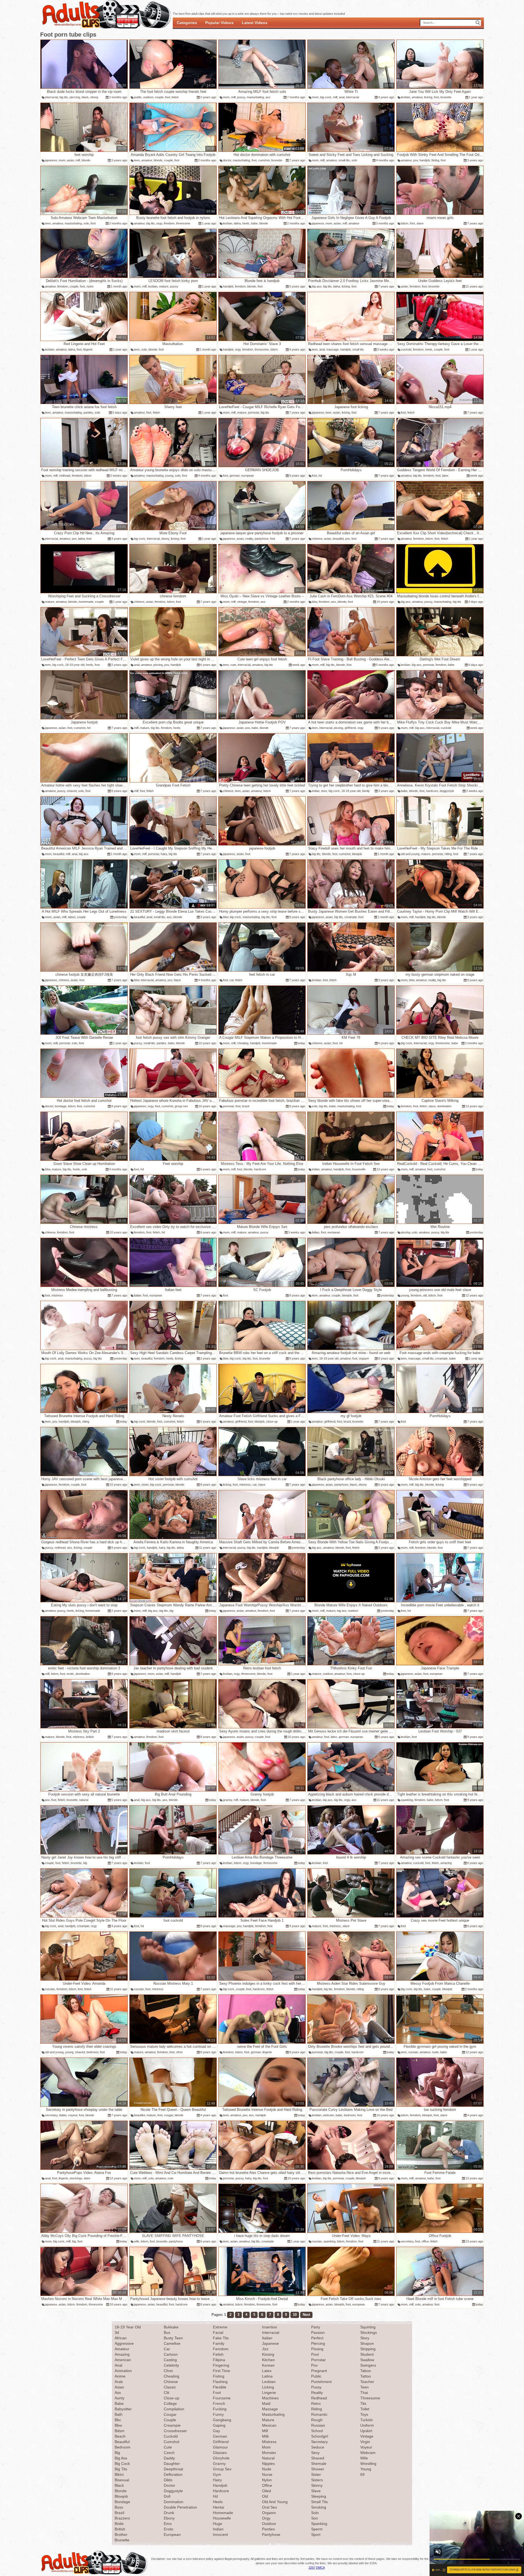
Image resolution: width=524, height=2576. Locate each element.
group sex (181, 1106)
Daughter (172, 2464)
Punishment (321, 2382)
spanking (407, 1800)
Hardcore (221, 2491)
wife (137, 2241)
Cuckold (171, 2436)
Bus (167, 2332)
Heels (218, 2502)
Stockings (369, 2332)
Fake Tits (221, 2338)
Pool (315, 2354)
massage (333, 349)
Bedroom (123, 2447)
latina (237, 223)
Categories (187, 23)
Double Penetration (180, 2507)
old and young (410, 854)
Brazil (119, 2513)
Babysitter (123, 2409)
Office (267, 2485)
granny (227, 1800)
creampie (351, 917)
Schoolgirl (320, 2436)
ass (268, 97)
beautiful (338, 539)
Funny (218, 2414)
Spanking (319, 2524)
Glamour (220, 2447)
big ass (317, 286)
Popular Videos (219, 23)
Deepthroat (173, 2469)
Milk (265, 2436)
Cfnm (168, 2371)
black (85, 97)
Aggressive (124, 2343)
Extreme (220, 2327)
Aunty (120, 2398)
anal (342, 97)
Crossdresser (175, 2431)
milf (233, 97)
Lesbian (269, 2382)
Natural (268, 2458)
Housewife (222, 2518)
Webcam (368, 2453)
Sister (316, 2474)
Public (316, 2376)
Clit (166, 2393)
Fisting (219, 2376)
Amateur (122, 2349)
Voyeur (366, 2447)
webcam (328, 2115)
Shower (318, 2469)
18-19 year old (75, 665)
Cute (168, 2447)
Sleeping (319, 2496)
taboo (72, 917)
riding (448, 854)
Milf (265, 2431)
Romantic (319, 2414)
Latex (267, 2371)
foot (168, 97)
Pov (314, 2365)
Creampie (172, 2425)
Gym (217, 2474)
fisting (435, 160)
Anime (120, 2376)
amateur (417, 97)
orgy (159, 223)
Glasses (220, 2453)
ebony (94, 97)
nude (435, 2052)
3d (117, 2332)
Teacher (367, 2382)
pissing (158, 665)
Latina (267, 2376)
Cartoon (171, 2354)
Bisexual (122, 2480)
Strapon (367, 2343)
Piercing (318, 2343)
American (123, 2360)
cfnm (179, 2052)
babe (254, 223)
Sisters (317, 2480)
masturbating (255, 97)
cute (233, 665)
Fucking (220, 2409)
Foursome (222, 2398)
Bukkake (171, 2327)
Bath (119, 2414)
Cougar (170, 2414)
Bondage (122, 2502)
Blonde (121, 2491)
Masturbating (273, 2414)
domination (444, 1106)
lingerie (88, 349)
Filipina (219, 2360)
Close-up (172, 2398)
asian (70, 160)
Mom (266, 2447)
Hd (215, 2496)
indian (316, 791)
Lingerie (269, 2393)
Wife (364, 2458)
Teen (364, 2387)
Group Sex (222, 2469)
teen (137, 160)
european (248, 476)
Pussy (316, 2387)
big (171, 1611)
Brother (121, 2535)
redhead (65, 476)
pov (416, 160)
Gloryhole (221, 2458)
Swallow (367, 2360)
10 (295, 2315)
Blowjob (121, 2496)
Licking (268, 2387)
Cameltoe (172, 2343)
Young (366, 2469)
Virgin (365, 2442)
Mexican (269, 2425)
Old (265, 2496)
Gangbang (222, 2420)
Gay (216, 2431)
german (235, 476)
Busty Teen (173, 2338)
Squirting (368, 2327)
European (172, 2535)
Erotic (169, 2529)
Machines (270, 2398)
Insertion (270, 2327)
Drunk (169, 2513)
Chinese (171, 2382)
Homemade (223, 2513)
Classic (170, 2387)
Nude (267, 2469)
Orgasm (269, 2513)
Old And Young (275, 2502)
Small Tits (319, 2502)
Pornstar (318, 2360)
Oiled (267, 2491)
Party (316, 2327)
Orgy (266, 2518)
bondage (61, 1106)
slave (420, 223)
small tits (344, 160)
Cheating (172, 2376)
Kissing (268, 2354)
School (317, 2431)
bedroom (92, 2052)
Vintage (367, 2436)
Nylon (267, 2480)
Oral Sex (270, 2507)
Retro (316, 2403)
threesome (183, 223)
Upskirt (366, 2431)
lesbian (406, 97)
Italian (267, 2338)
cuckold (406, 349)
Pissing (317, 2349)
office (425, 2241)
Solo (315, 2513)
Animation (123, 2371)
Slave (316, 2491)
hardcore (432, 791)
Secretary (319, 2442)
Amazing (122, 2354)
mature (164, 286)
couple (159, 97)
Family (219, 2343)
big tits (64, 97)
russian (50, 1989)
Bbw (118, 2425)
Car (167, 2349)
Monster (269, 2453)
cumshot (264, 160)
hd (320, 476)
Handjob (220, 2485)
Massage (270, 2409)
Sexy (315, 2453)
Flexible (220, 2387)
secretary (51, 2115)
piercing (75, 97)
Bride (119, 2524)
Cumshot (172, 2442)
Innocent (220, 2535)
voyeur (73, 2115)
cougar (169, 2115)
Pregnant (319, 2371)
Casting (170, 2360)
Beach (120, 2436)
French (219, 2403)
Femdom (221, 2349)
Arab (119, 2382)
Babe (119, 2403)
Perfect (317, 2338)
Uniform (367, 2425)
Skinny (317, 2485)
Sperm (317, 2529)
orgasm (364, 1358)
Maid (266, 2403)
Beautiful (122, 2442)
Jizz (265, 2349)
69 (362, 2474)
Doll (167, 2496)
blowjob (357, 854)
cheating (243, 1043)
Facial (218, 2332)
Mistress (269, 2442)
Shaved (318, 2458)
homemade (86, 602)
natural (84, 1800)
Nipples (268, 2464)
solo (354, 160)
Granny (219, 2464)
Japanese (270, 2343)
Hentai (218, 2507)
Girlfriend (221, 2442)
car (232, 980)
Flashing (220, 2382)
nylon (90, 286)
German (220, 2436)
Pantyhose (271, 2535)
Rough (317, 2420)
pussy (241, 97)
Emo (168, 2524)
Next (306, 2315)
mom (226, 97)
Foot (217, 2393)
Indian (218, 2529)
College (170, 2403)
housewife (359, 1169)
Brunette (122, 2540)
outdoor (148, 97)
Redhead (319, 2398)
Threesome (370, 2398)
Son (315, 2518)
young (169, 476)
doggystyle (447, 791)
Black (119, 2485)
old (425, 1295)
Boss (119, 2507)
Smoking (319, 2507)
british (90, 1737)
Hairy (217, 2480)
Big (117, 2453)
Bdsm (120, 2431)
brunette (446, 97)
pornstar (254, 412)
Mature (268, 2420)
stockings (76, 2178)
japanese (51, 160)
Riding (317, 2409)
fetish (175, 97)
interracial (51, 97)
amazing (446, 1863)
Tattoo (366, 2376)
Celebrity (171, 2365)
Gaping (219, 2425)
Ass (118, 2393)
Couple (170, 2420)
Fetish (218, 2354)
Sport (316, 2535)
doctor (227, 160)
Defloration (173, 2474)
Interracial (271, 2332)
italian (316, 1232)
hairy (164, 854)
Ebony (169, 2518)
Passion (318, 2332)
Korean (268, 2365)
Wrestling (368, 2464)
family (366, 791)
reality (249, 539)
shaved (72, 791)
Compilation (174, 2409)
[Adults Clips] (94, 2574)
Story (365, 2338)
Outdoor (269, 2524)
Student (367, 2354)
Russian (318, 2425)
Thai (364, 2393)
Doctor (169, 2485)
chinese (317, 539)
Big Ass (121, 2458)
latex (445, 476)
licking (428, 97)
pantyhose (262, 539)
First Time (221, 2371)
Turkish (367, 2420)
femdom (169, 223)
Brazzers (122, 2518)
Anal (118, 2365)
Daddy (169, 2458)
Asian (119, 2387)
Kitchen (268, 2360)
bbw (315, 602)
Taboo (366, 2371)
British (120, 2529)
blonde (86, 160)
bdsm (405, 223)
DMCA (320, 2568)
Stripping (368, 2349)
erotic (70, 1674)
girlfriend (350, 728)
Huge (218, 2524)
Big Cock (122, 2464)
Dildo (168, 2480)
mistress (57, 1295)
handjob (425, 160)
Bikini (119, 2474)
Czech (169, 2453)
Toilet (365, 2409)
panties (88, 412)
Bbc (118, 2420)
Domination (174, 2502)
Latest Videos (255, 23)
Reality (317, 2393)
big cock (326, 97)
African (121, 2338)
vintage (242, 602)
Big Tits (121, 2469)
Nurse (267, 2474)
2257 (312, 2568)
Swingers (368, 2365)
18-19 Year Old (128, 2327)
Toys (364, 2414)
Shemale (319, 2464)
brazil (246, 1106)
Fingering (221, 2365)
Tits (363, 2403)
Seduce (318, 2447)
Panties (268, 2529)
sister (145, 1485)
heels (246, 223)
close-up (272, 1421)
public (138, 97)
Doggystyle (173, 2491)
